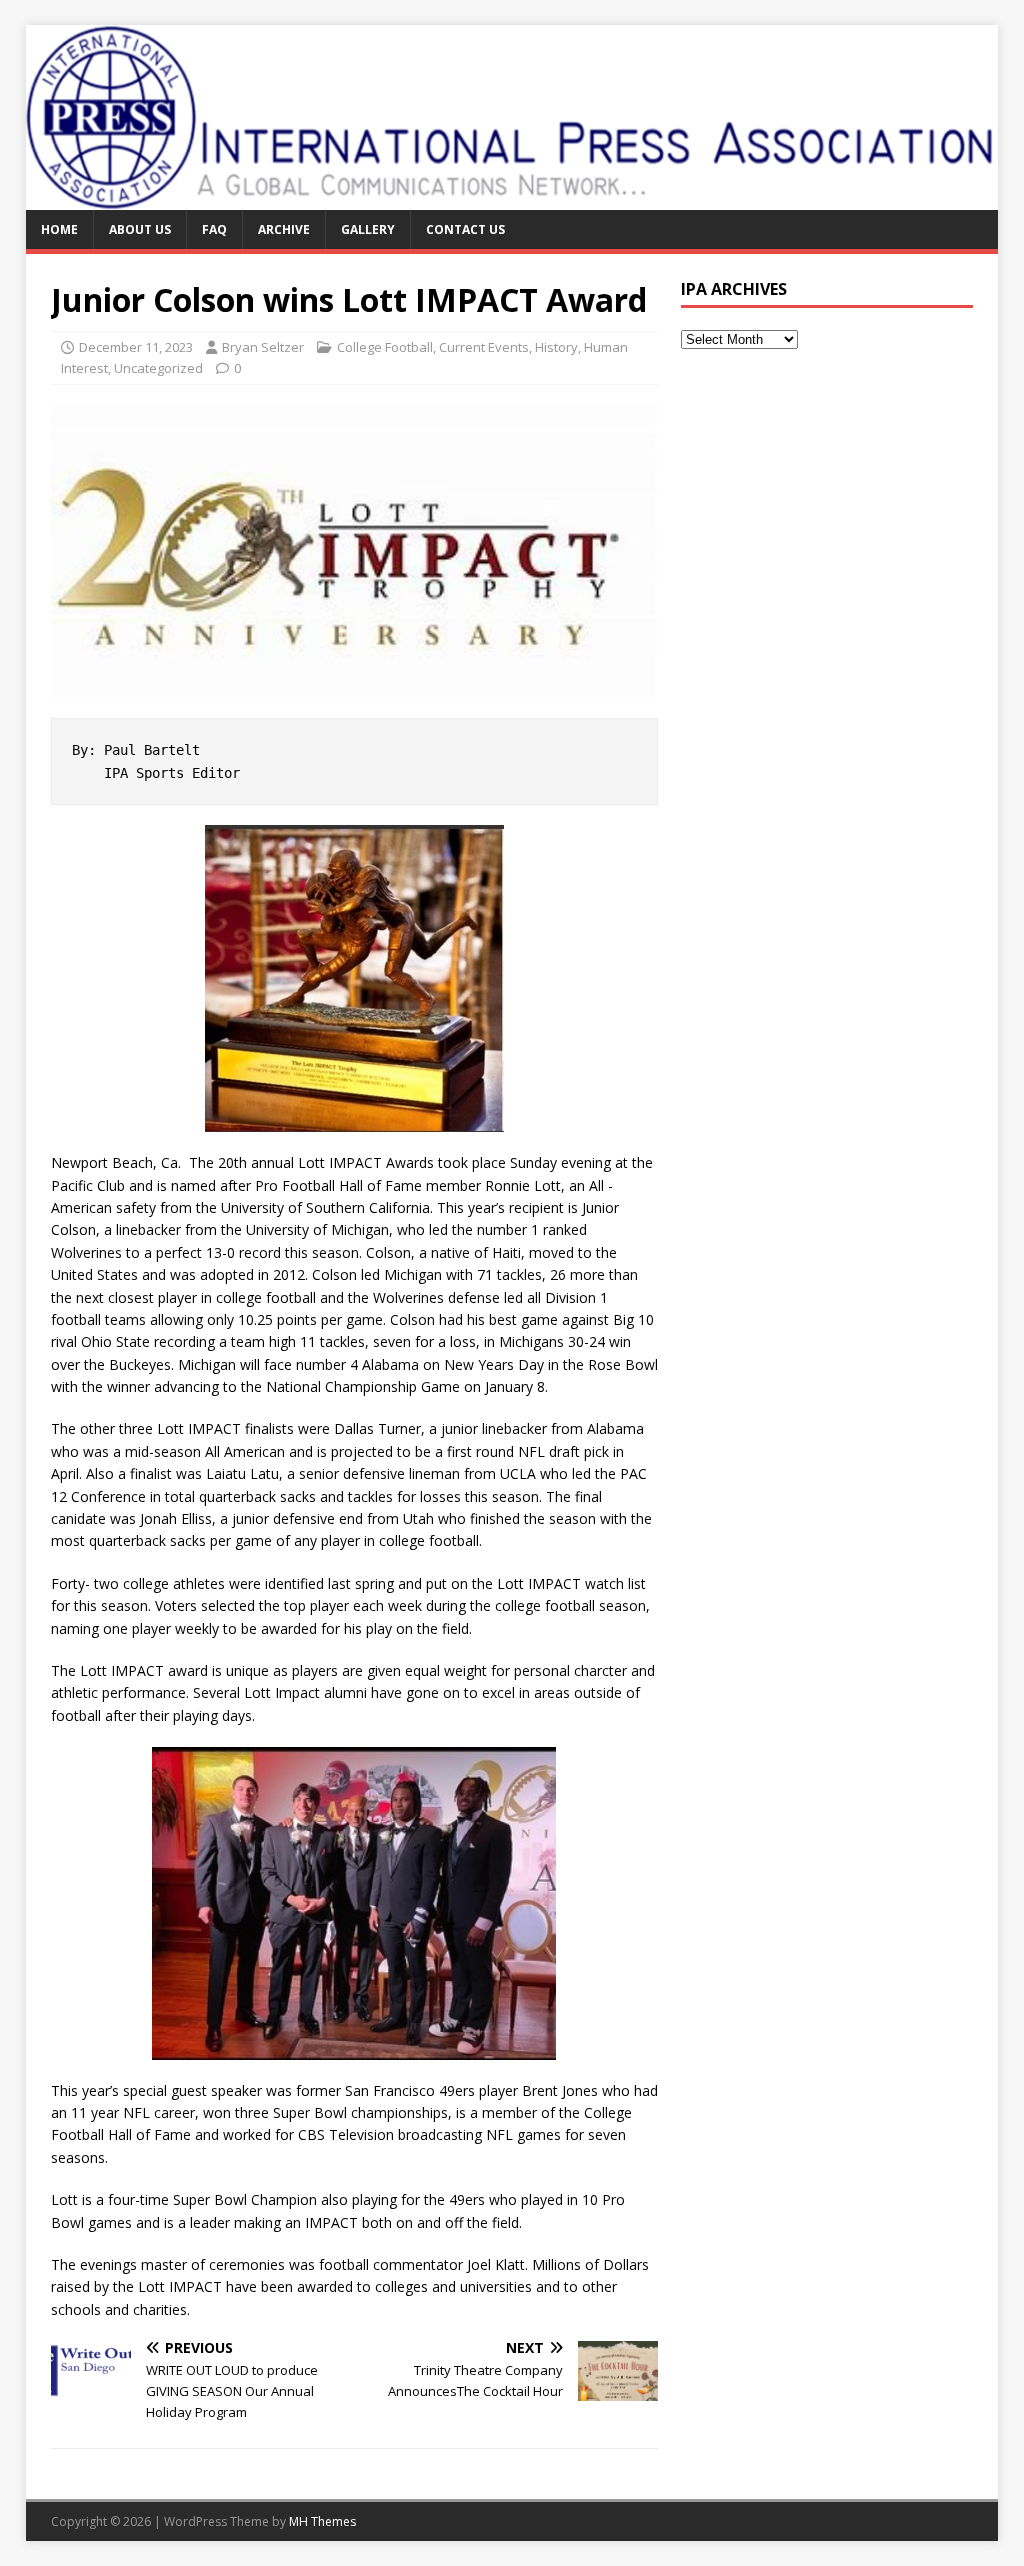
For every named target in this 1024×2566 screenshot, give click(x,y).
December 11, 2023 (136, 347)
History (556, 347)
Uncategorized (158, 368)
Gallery (368, 229)
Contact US (465, 229)
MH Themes (322, 2521)
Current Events (484, 347)
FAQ (214, 229)
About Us (140, 229)
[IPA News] (512, 198)
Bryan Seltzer (263, 347)
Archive (284, 229)
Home (59, 229)
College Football (385, 347)
